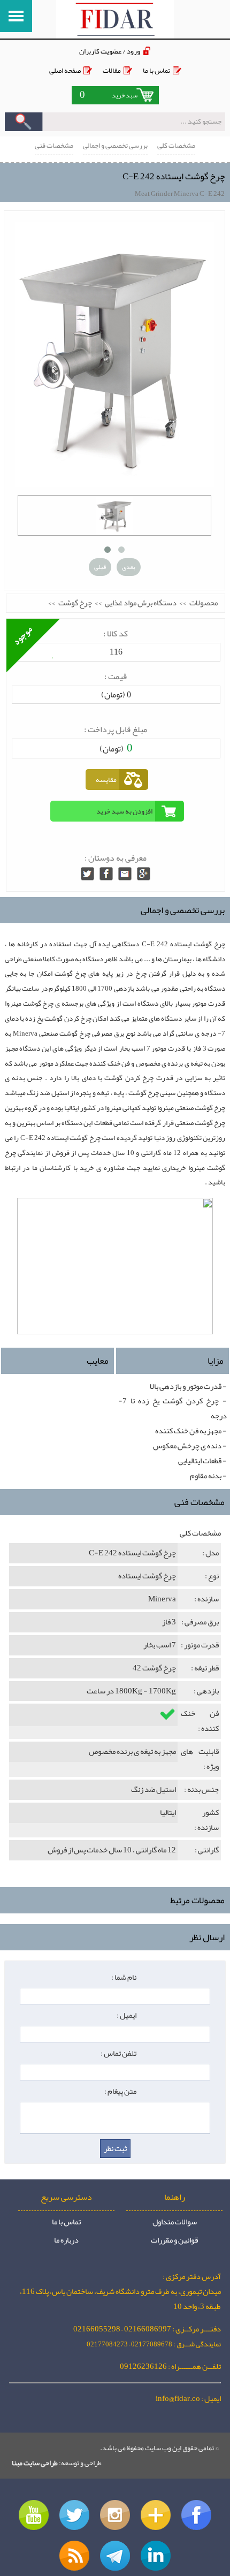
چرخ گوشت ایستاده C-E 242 (174, 176)
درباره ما (66, 2240)
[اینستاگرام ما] (115, 2515)
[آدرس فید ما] (74, 2556)
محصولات (204, 603)
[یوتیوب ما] (34, 2515)
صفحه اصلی (65, 70)
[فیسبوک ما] (196, 2515)
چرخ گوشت (75, 603)
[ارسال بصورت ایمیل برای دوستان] (125, 874)
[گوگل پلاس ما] (156, 2515)
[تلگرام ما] (115, 2556)
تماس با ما (156, 70)
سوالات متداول (175, 2222)
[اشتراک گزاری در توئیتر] (87, 874)
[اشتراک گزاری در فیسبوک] (106, 874)
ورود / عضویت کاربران (110, 51)
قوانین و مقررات (174, 2240)
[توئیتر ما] (74, 2515)
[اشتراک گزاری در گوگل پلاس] (144, 874)
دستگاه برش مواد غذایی (141, 603)
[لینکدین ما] (156, 2556)
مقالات (112, 70)
